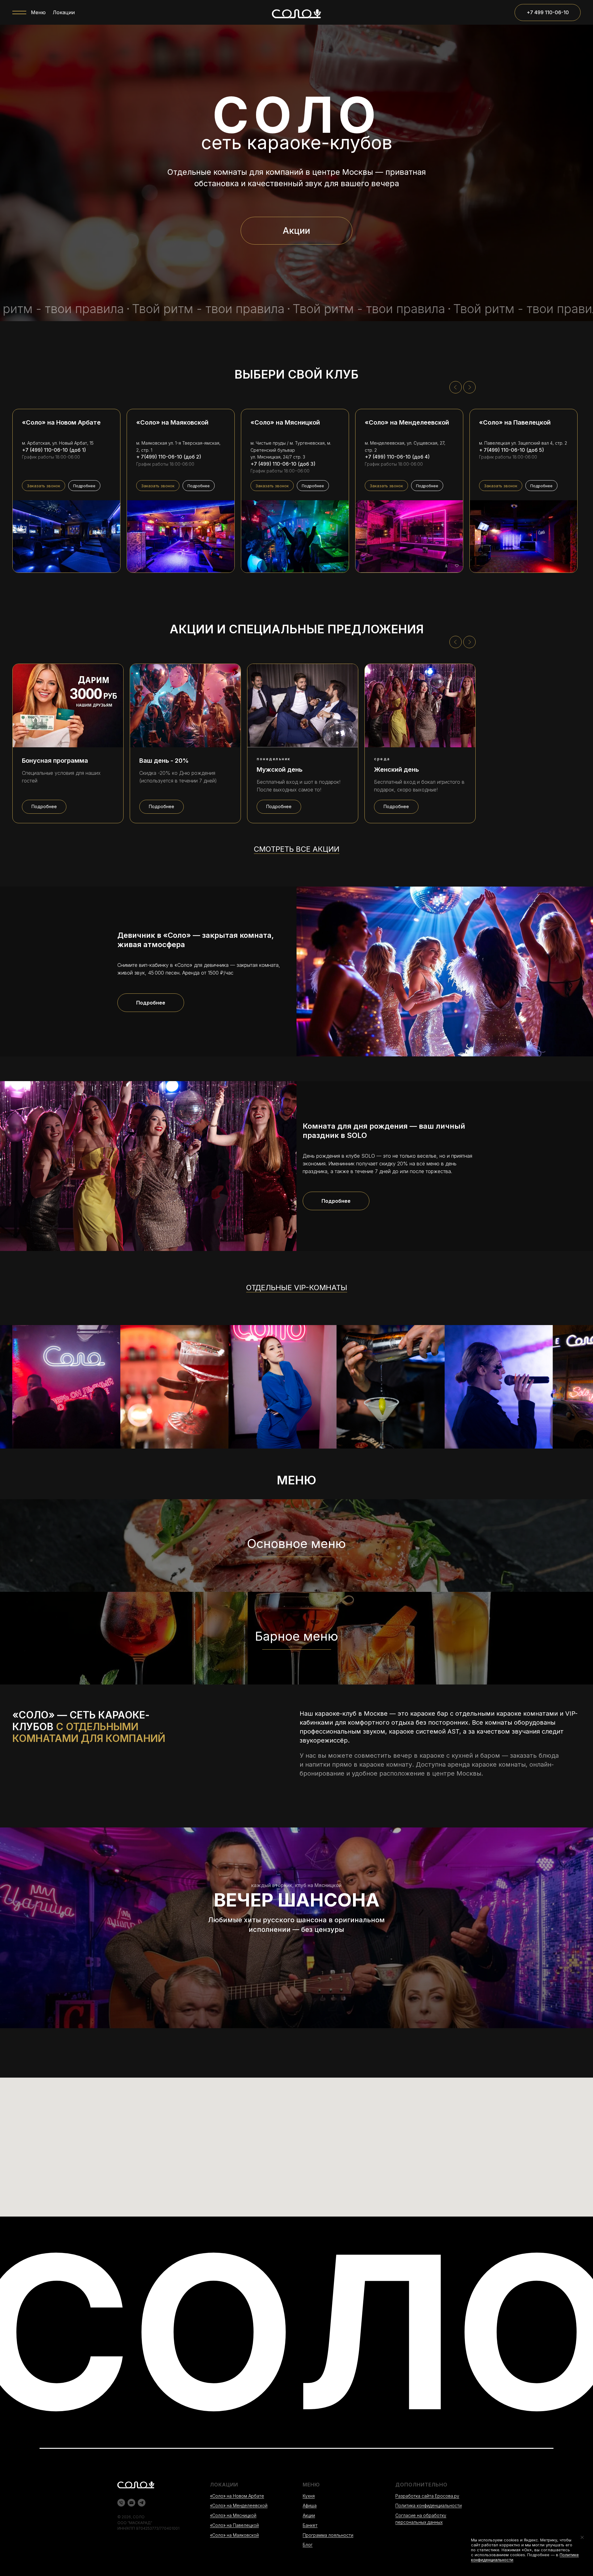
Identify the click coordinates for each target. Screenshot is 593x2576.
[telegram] (142, 2503)
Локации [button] (64, 12)
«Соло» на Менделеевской (239, 2505)
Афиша (310, 2505)
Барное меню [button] (296, 1636)
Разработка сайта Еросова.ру (427, 2496)
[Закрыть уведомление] (582, 2537)
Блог (308, 2545)
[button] (44, 486)
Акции (309, 2515)
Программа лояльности (328, 2535)
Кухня (309, 2496)
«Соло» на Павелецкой (234, 2525)
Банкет (310, 2525)
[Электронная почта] (131, 2503)
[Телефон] (121, 2503)
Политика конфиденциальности (429, 2505)
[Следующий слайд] (469, 387)
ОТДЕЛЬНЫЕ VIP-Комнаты (297, 1288)
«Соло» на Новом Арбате (237, 2496)
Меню (38, 12)
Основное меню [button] (296, 1544)
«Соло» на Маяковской (234, 2535)
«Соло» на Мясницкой (233, 2515)
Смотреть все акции (297, 849)
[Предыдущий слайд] (456, 387)
